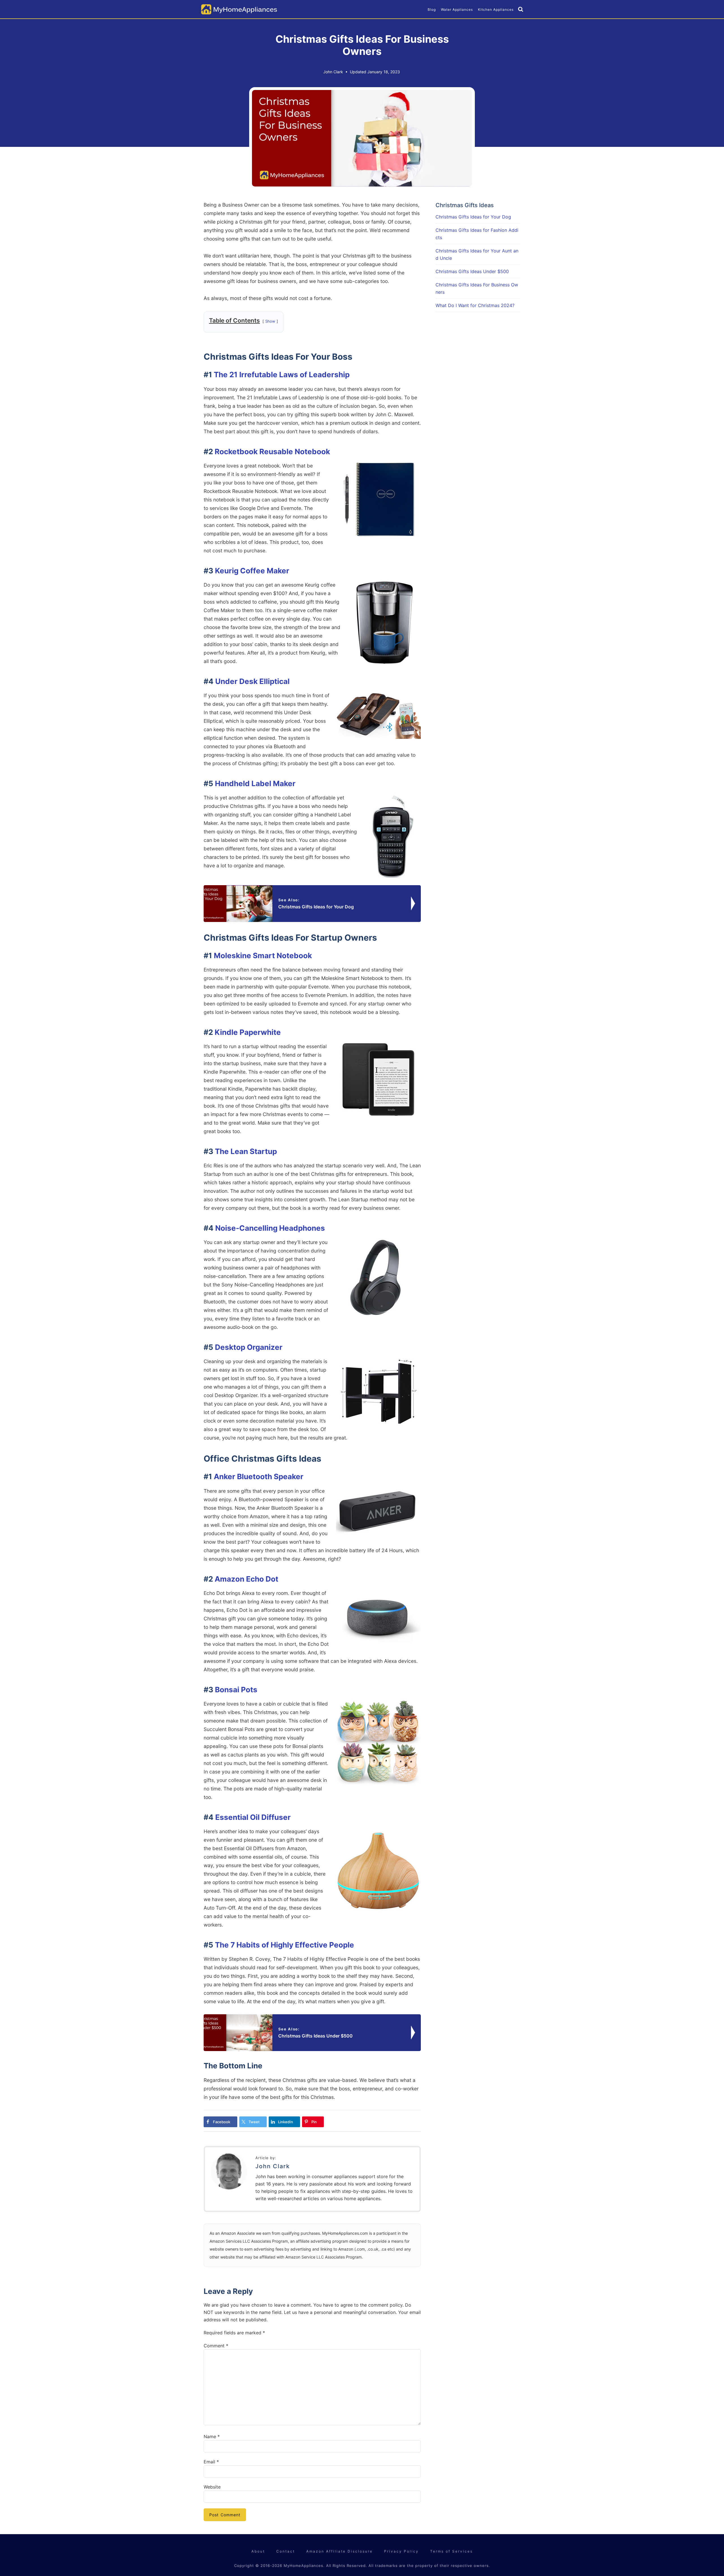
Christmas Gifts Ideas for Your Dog (473, 217)
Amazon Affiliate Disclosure (340, 2551)
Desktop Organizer (249, 1347)
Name (212, 2436)
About (258, 2551)
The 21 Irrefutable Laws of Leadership (282, 375)
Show (270, 321)
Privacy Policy (401, 2551)
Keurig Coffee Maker (252, 571)
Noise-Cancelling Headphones (270, 1228)
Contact (286, 2551)
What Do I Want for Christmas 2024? (475, 305)
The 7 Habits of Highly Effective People (285, 1945)
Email (211, 2462)
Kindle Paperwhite (248, 1032)
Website (212, 2487)
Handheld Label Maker (255, 783)
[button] (521, 10)
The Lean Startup (246, 1151)
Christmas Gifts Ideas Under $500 (472, 271)
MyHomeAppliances (239, 9)
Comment (216, 2346)
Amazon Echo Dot (246, 1579)
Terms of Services (452, 2551)
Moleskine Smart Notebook (263, 955)
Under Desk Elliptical (252, 681)
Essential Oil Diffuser (253, 1817)
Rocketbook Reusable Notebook (272, 452)
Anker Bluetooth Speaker (259, 1476)
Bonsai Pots (236, 1690)
